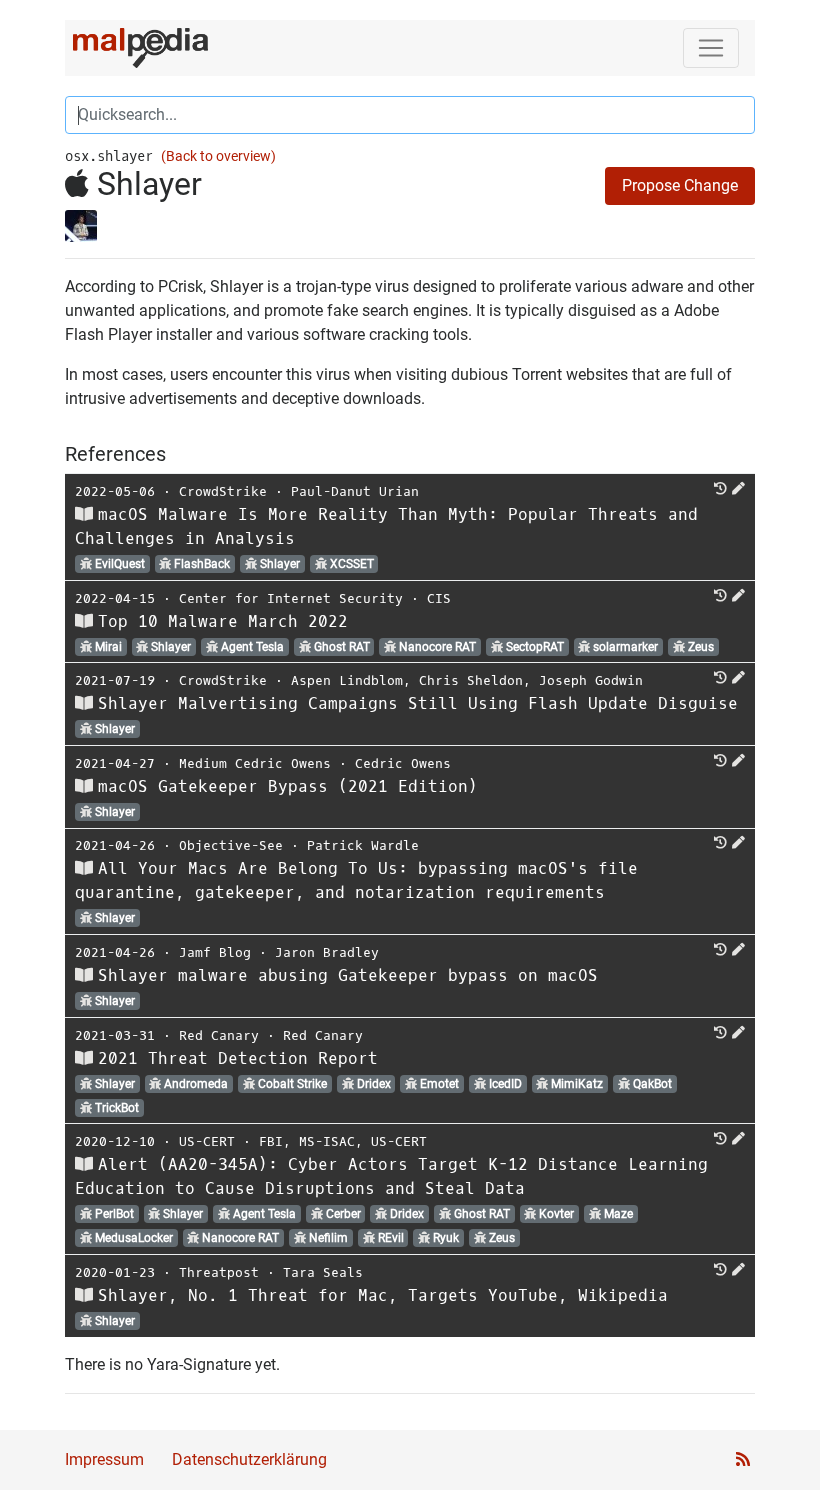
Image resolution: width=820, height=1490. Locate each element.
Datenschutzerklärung (249, 1459)
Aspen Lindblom (347, 680)
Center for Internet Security (291, 598)
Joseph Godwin (591, 680)
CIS (439, 598)
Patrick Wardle (363, 845)
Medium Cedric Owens (255, 763)
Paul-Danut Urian (355, 491)
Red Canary (219, 1035)
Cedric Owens (403, 763)
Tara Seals (323, 1272)
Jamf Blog (215, 952)
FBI (271, 1141)
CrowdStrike (223, 491)
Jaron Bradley (327, 952)
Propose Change (680, 185)
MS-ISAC (327, 1141)
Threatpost (219, 1272)
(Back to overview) (218, 156)
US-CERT (207, 1141)
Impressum (104, 1459)
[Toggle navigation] (711, 48)
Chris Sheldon (471, 680)
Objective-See (231, 845)
